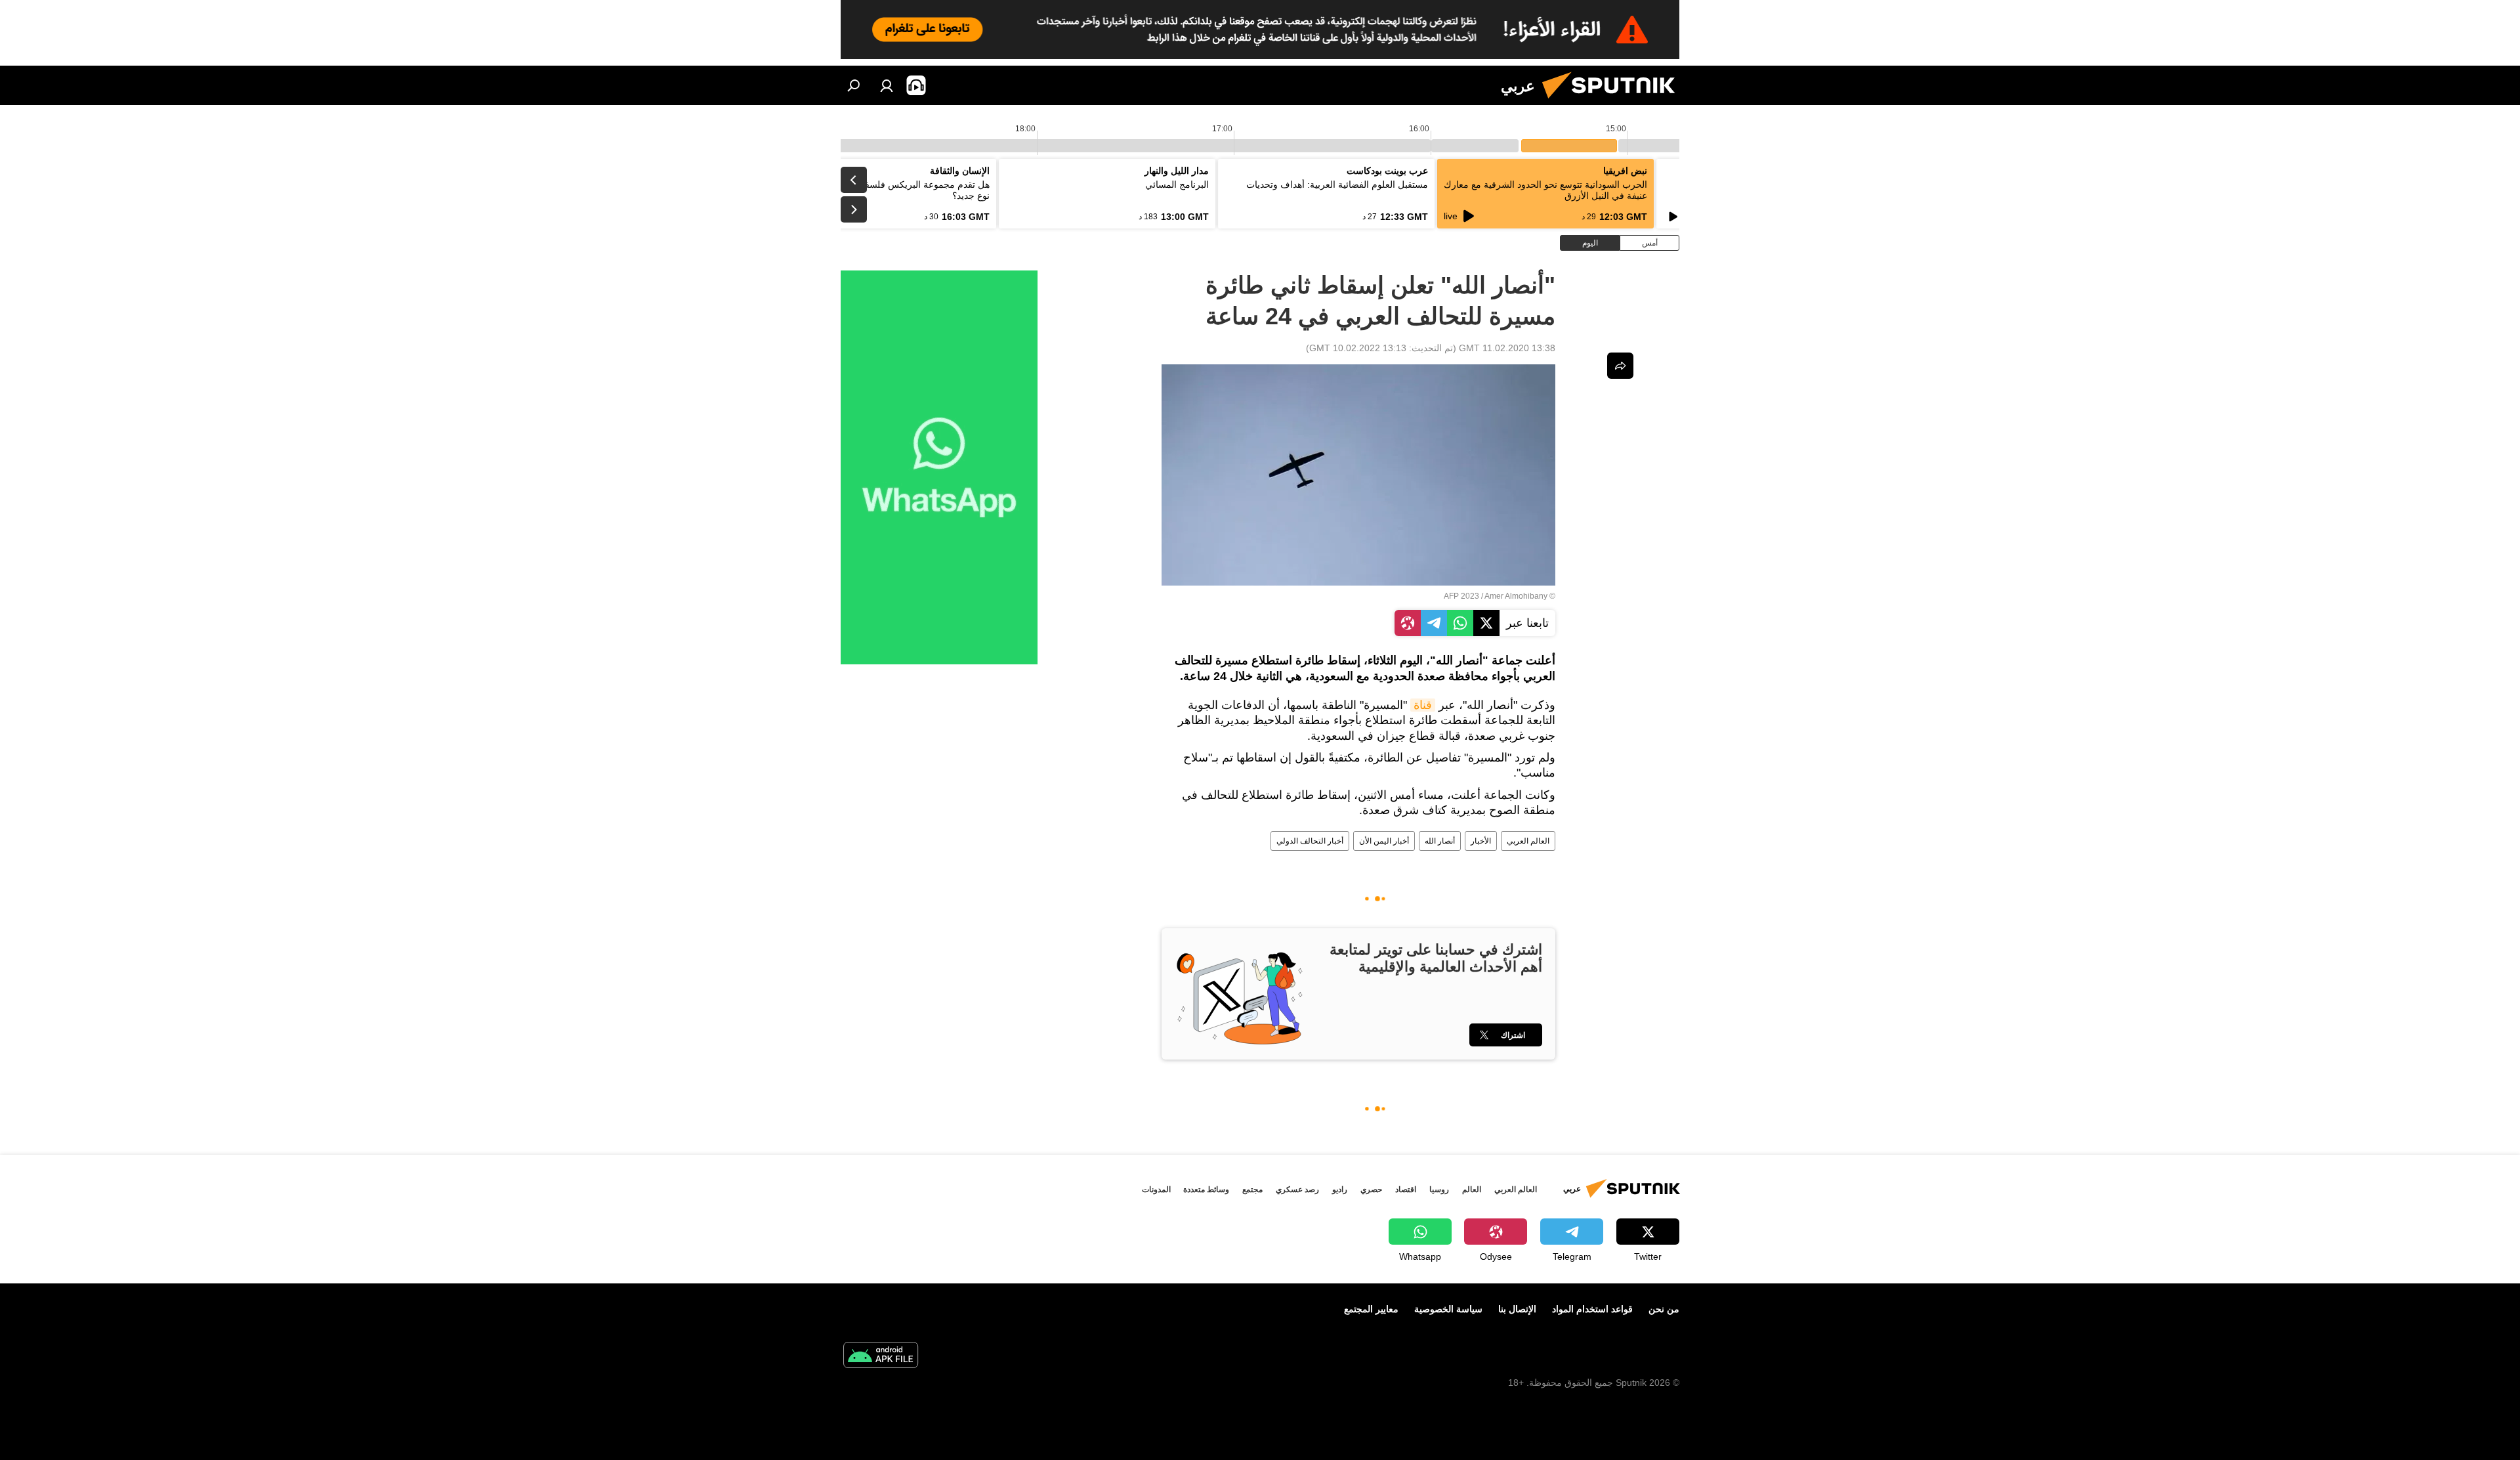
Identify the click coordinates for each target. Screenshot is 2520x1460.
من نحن (1664, 1309)
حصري (1371, 1190)
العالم (1472, 1190)
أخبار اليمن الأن (1384, 841)
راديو (1340, 1190)
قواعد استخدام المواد (1592, 1309)
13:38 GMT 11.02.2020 (1507, 348)
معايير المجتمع (1371, 1309)
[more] (1620, 366)
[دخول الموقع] (887, 85)
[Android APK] (881, 1357)
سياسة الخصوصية (1448, 1309)
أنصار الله (1440, 841)
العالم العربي (1528, 841)
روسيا (1439, 1190)
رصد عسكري (1297, 1190)
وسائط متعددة (1206, 1190)
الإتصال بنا (1517, 1309)
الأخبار (1481, 841)
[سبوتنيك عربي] (1614, 102)
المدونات (1156, 1190)
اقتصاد (1406, 1190)
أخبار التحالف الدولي (1310, 841)
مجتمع (1252, 1190)
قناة (1423, 705)
